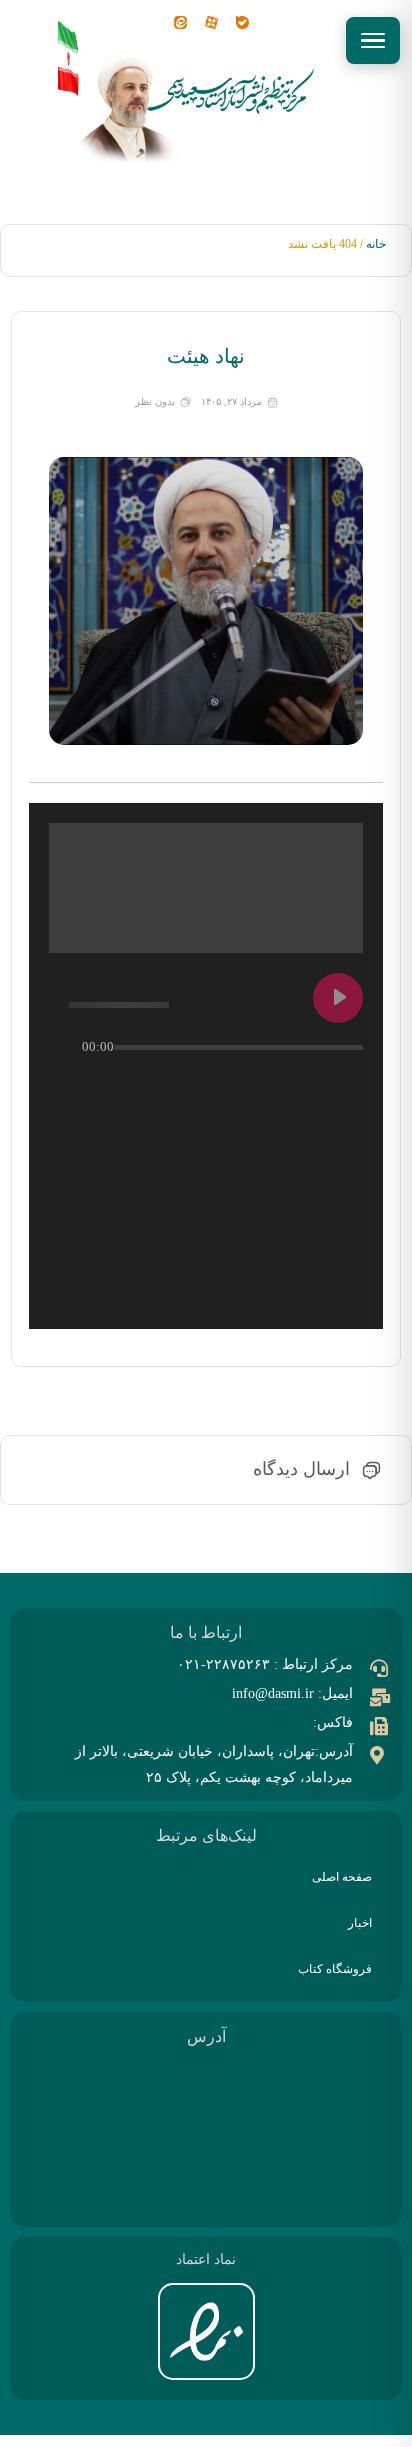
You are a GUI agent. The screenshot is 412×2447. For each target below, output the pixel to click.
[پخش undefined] (338, 998)
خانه (376, 244)
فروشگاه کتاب (335, 1969)
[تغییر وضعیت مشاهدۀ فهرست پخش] (307, 1087)
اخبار (360, 1923)
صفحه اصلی (342, 1877)
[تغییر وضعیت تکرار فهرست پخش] (343, 1087)
